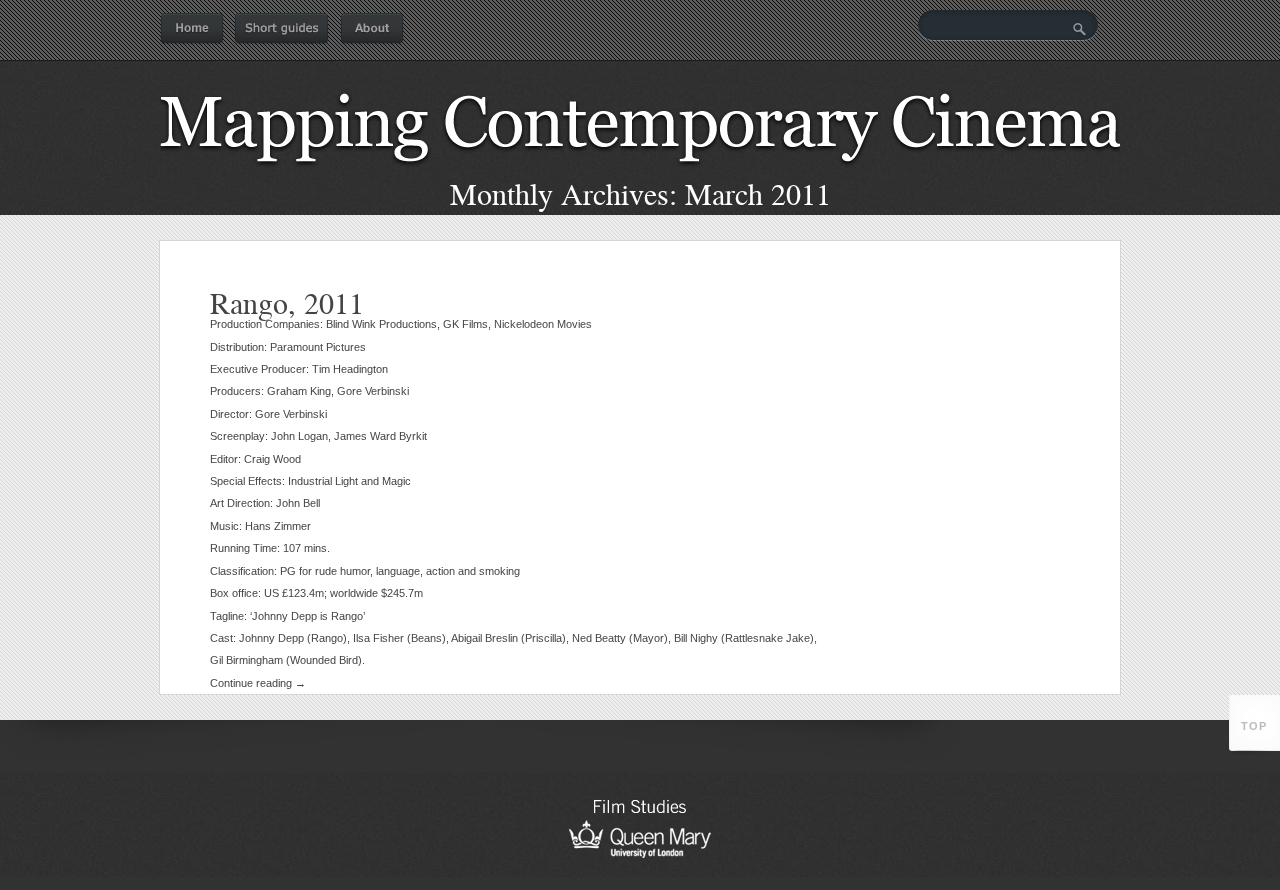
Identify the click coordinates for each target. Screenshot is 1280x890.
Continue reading (258, 683)
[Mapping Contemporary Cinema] (640, 171)
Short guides (281, 29)
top (1254, 726)
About (372, 29)
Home (192, 29)
